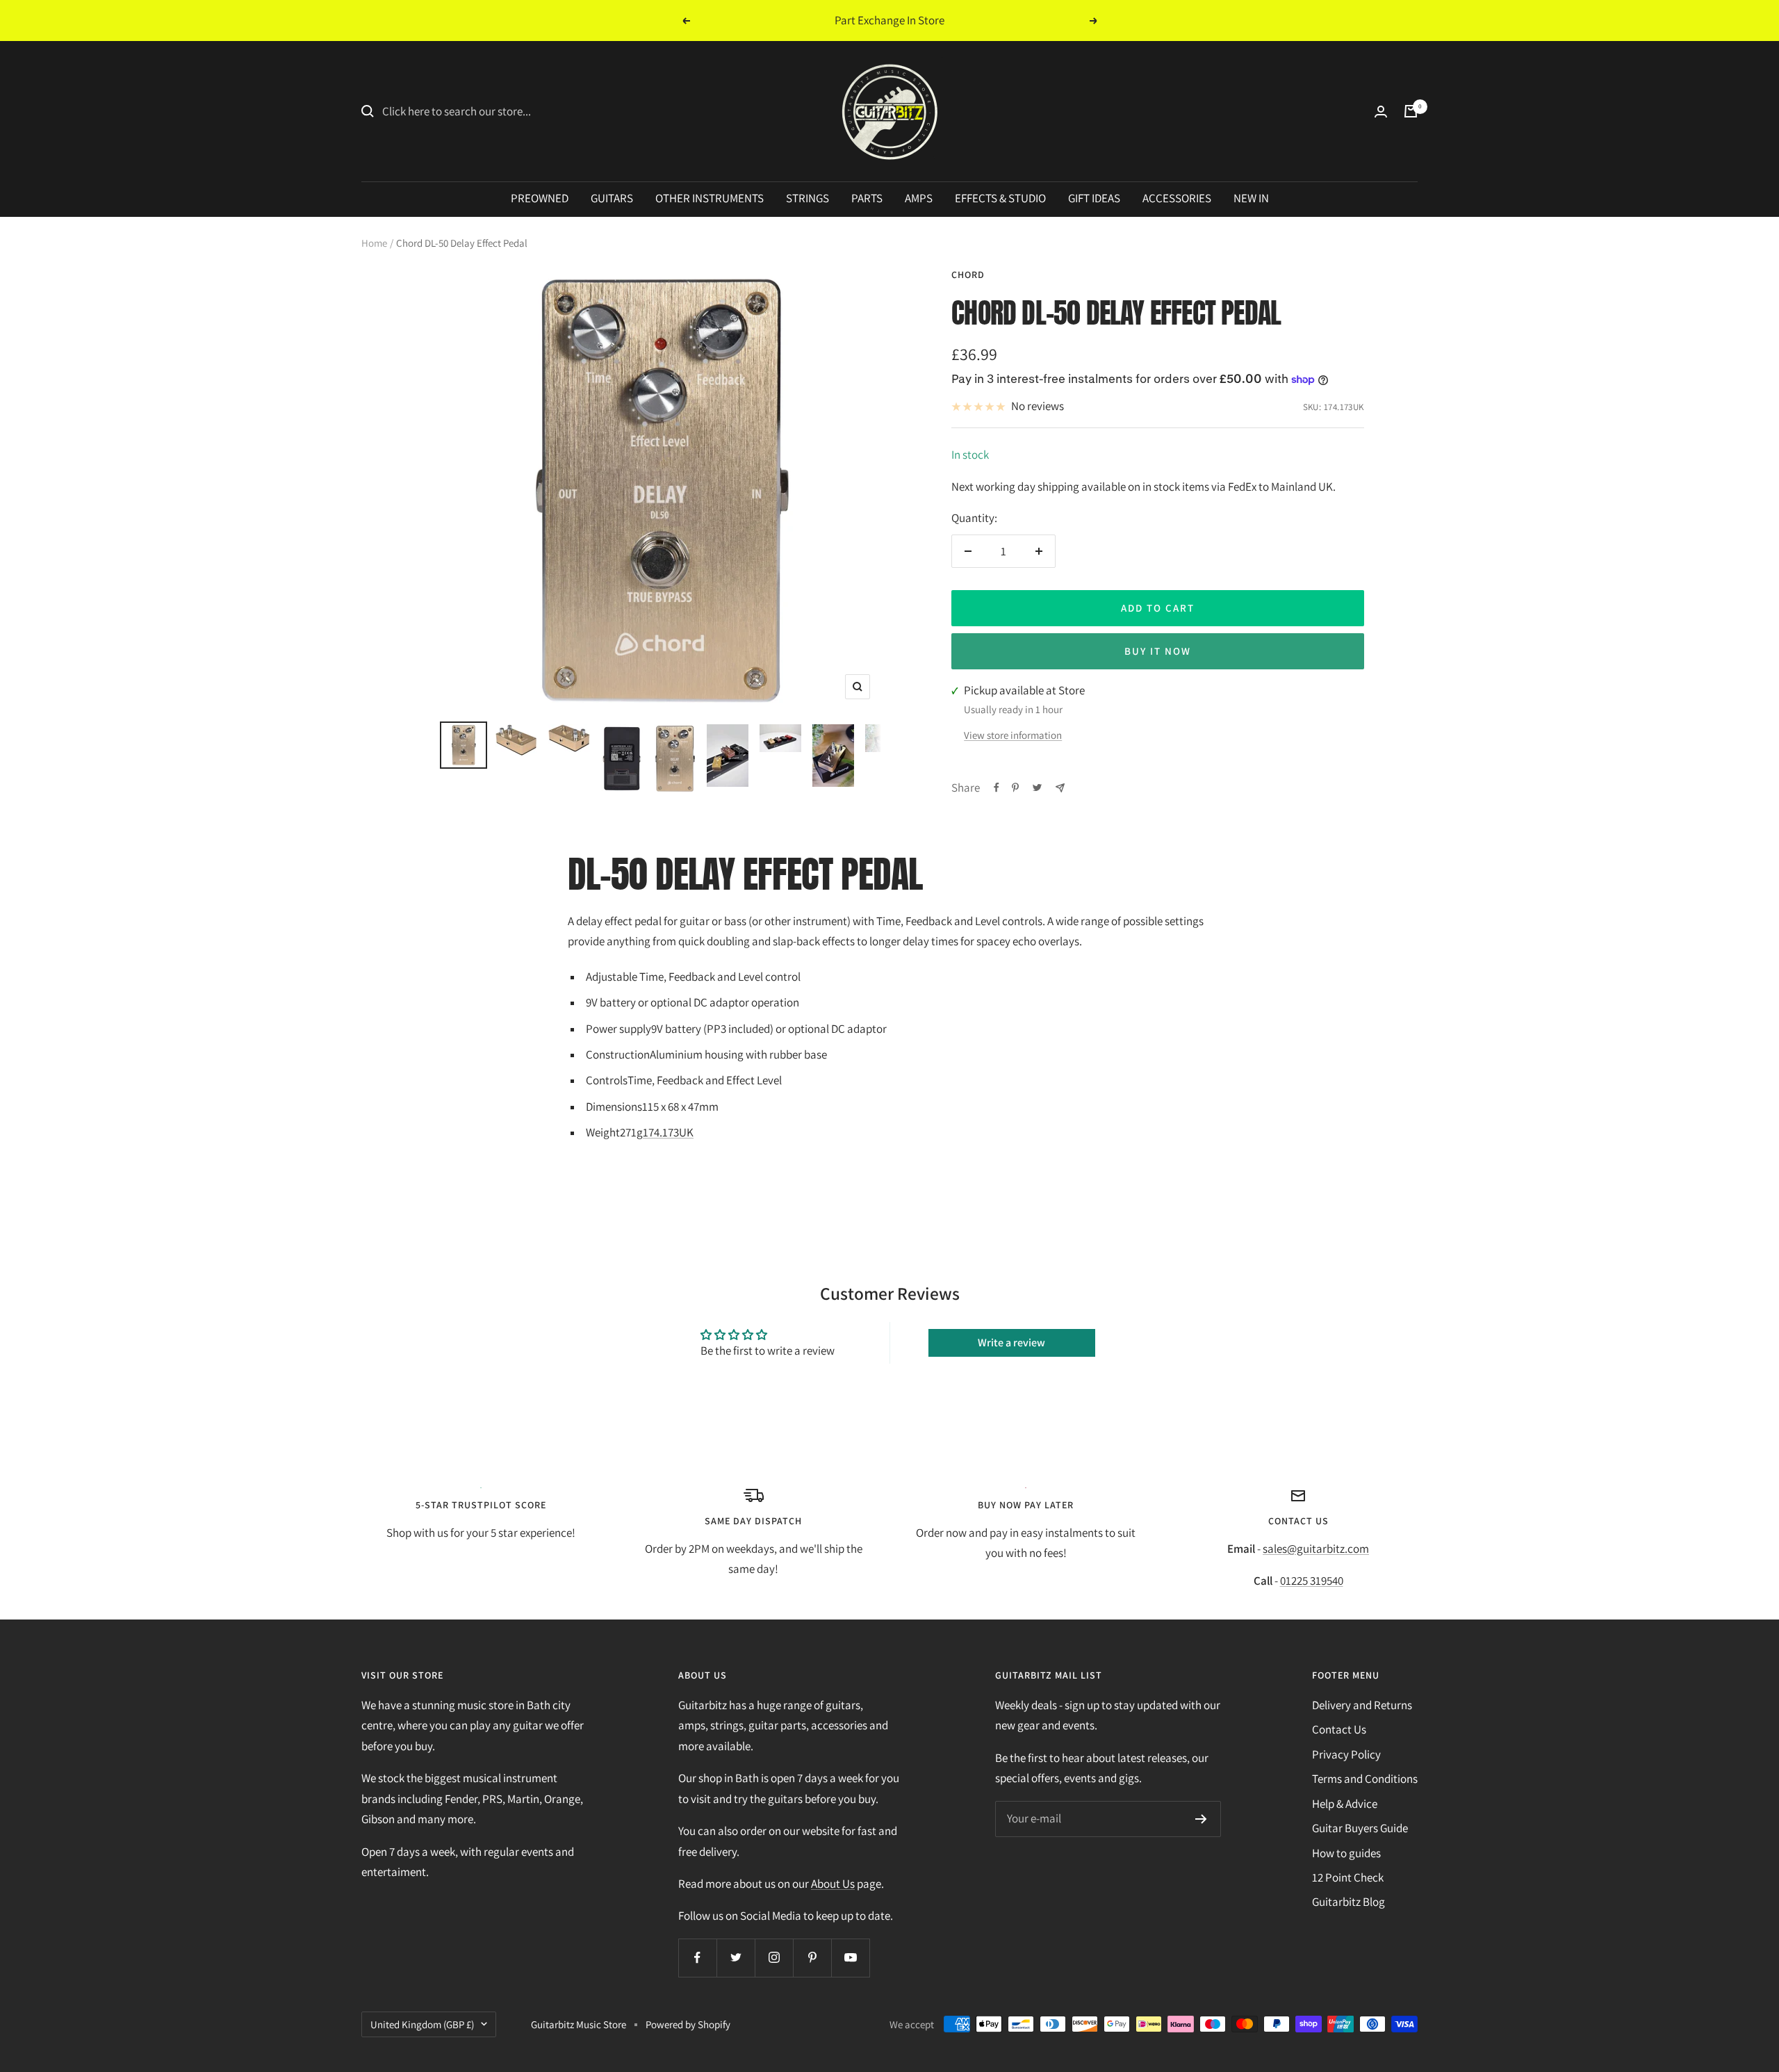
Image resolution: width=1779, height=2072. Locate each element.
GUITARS (612, 198)
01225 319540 (1312, 1581)
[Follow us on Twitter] (736, 1958)
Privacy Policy (1346, 1754)
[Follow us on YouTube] (850, 1958)
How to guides (1346, 1853)
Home (374, 243)
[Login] (1381, 112)
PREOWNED (540, 198)
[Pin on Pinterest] (1015, 788)
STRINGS (807, 198)
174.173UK (668, 1132)
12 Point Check (1348, 1877)
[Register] (1201, 1819)
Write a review (1011, 1343)
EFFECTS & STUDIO (1000, 198)
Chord (968, 275)
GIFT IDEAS (1094, 198)
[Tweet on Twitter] (1037, 788)
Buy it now (1158, 651)
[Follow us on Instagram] (774, 1958)
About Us (833, 1884)
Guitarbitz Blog (1348, 1902)
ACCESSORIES (1177, 198)
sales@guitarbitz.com (1316, 1549)
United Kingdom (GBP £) (422, 2024)
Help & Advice (1345, 1804)
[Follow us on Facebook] (697, 1958)
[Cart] (1411, 111)
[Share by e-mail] (1060, 788)
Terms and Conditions (1365, 1779)
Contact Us (1339, 1729)
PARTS (867, 198)
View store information (1013, 735)
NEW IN (1251, 198)
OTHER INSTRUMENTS (710, 198)
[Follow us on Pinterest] (812, 1958)
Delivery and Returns (1362, 1705)
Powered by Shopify (688, 2024)
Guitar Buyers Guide (1360, 1828)
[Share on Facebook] (997, 788)
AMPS (919, 198)
